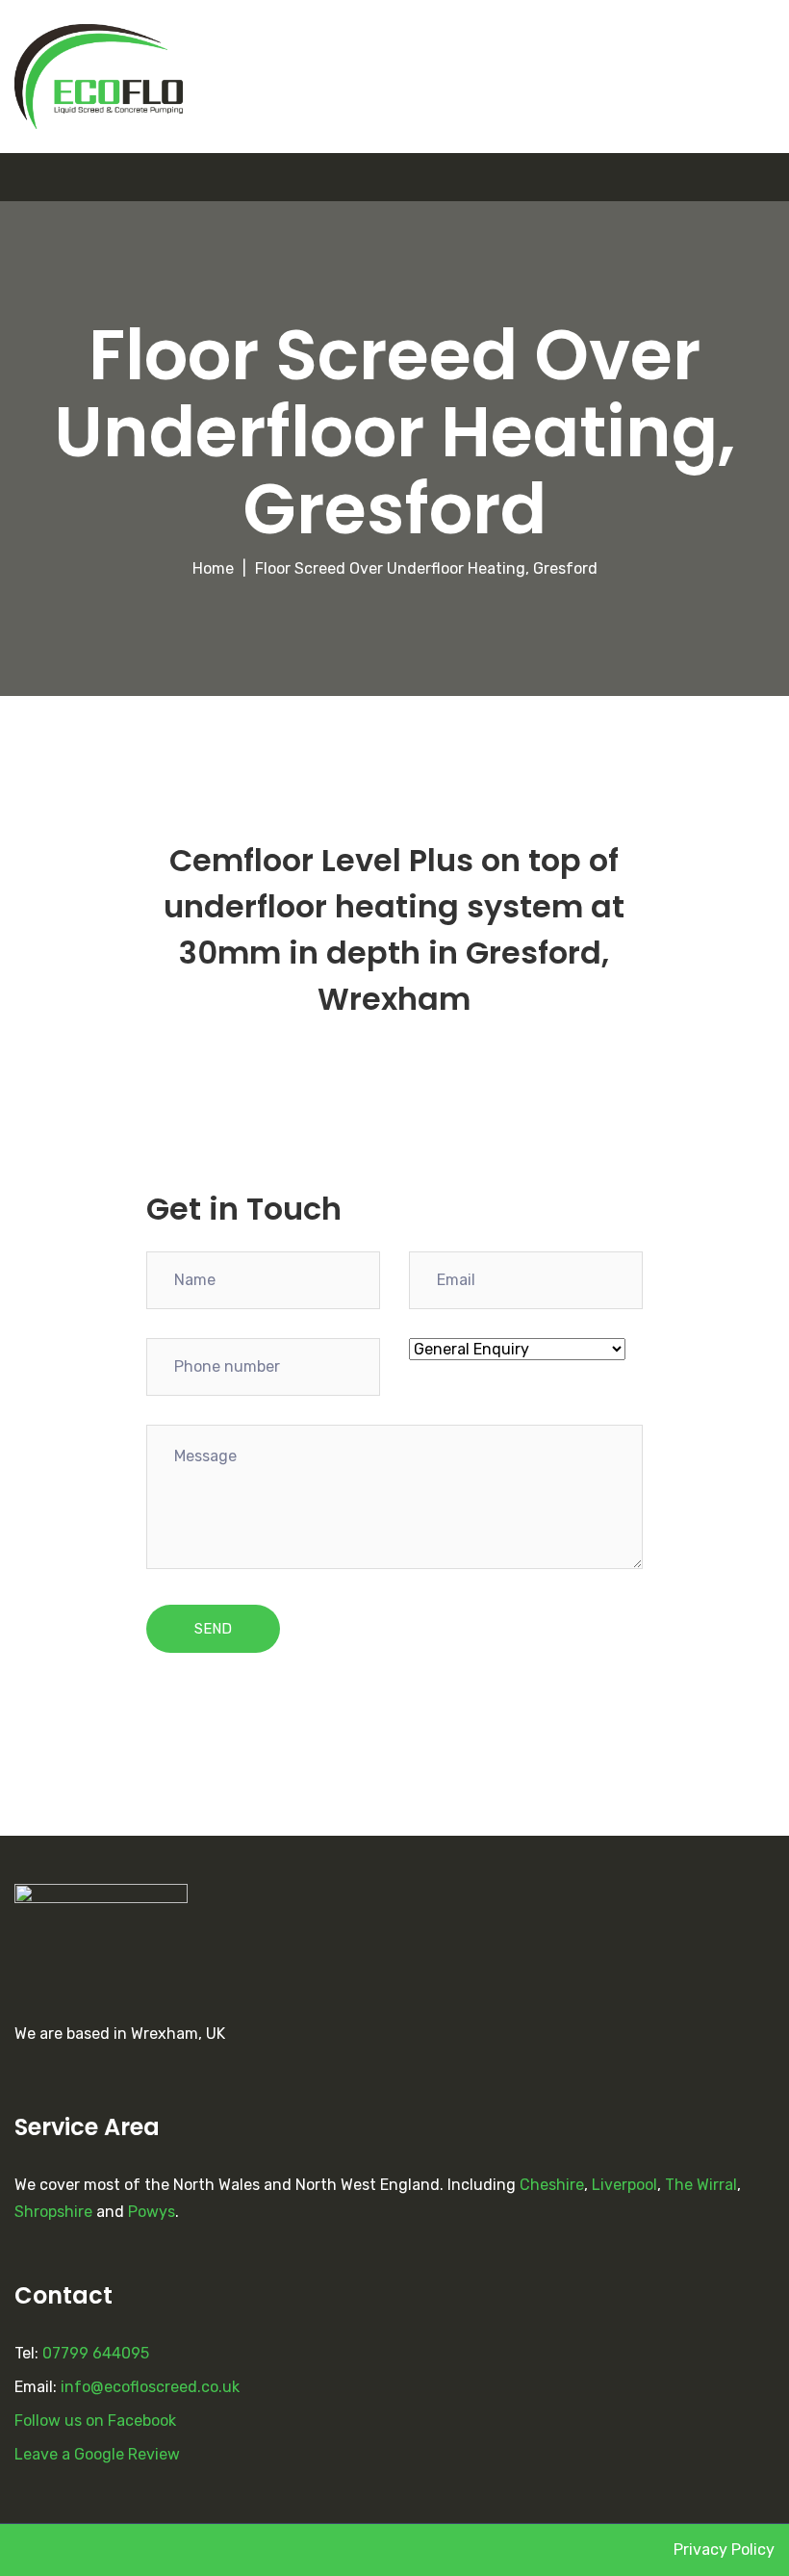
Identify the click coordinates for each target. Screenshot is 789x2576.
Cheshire (552, 2185)
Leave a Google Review (97, 2454)
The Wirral (701, 2185)
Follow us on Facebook (95, 2421)
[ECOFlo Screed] (99, 77)
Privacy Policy (724, 2550)
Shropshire (53, 2212)
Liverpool (624, 2185)
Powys (152, 2212)
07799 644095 (96, 2353)
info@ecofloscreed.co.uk (150, 2387)
